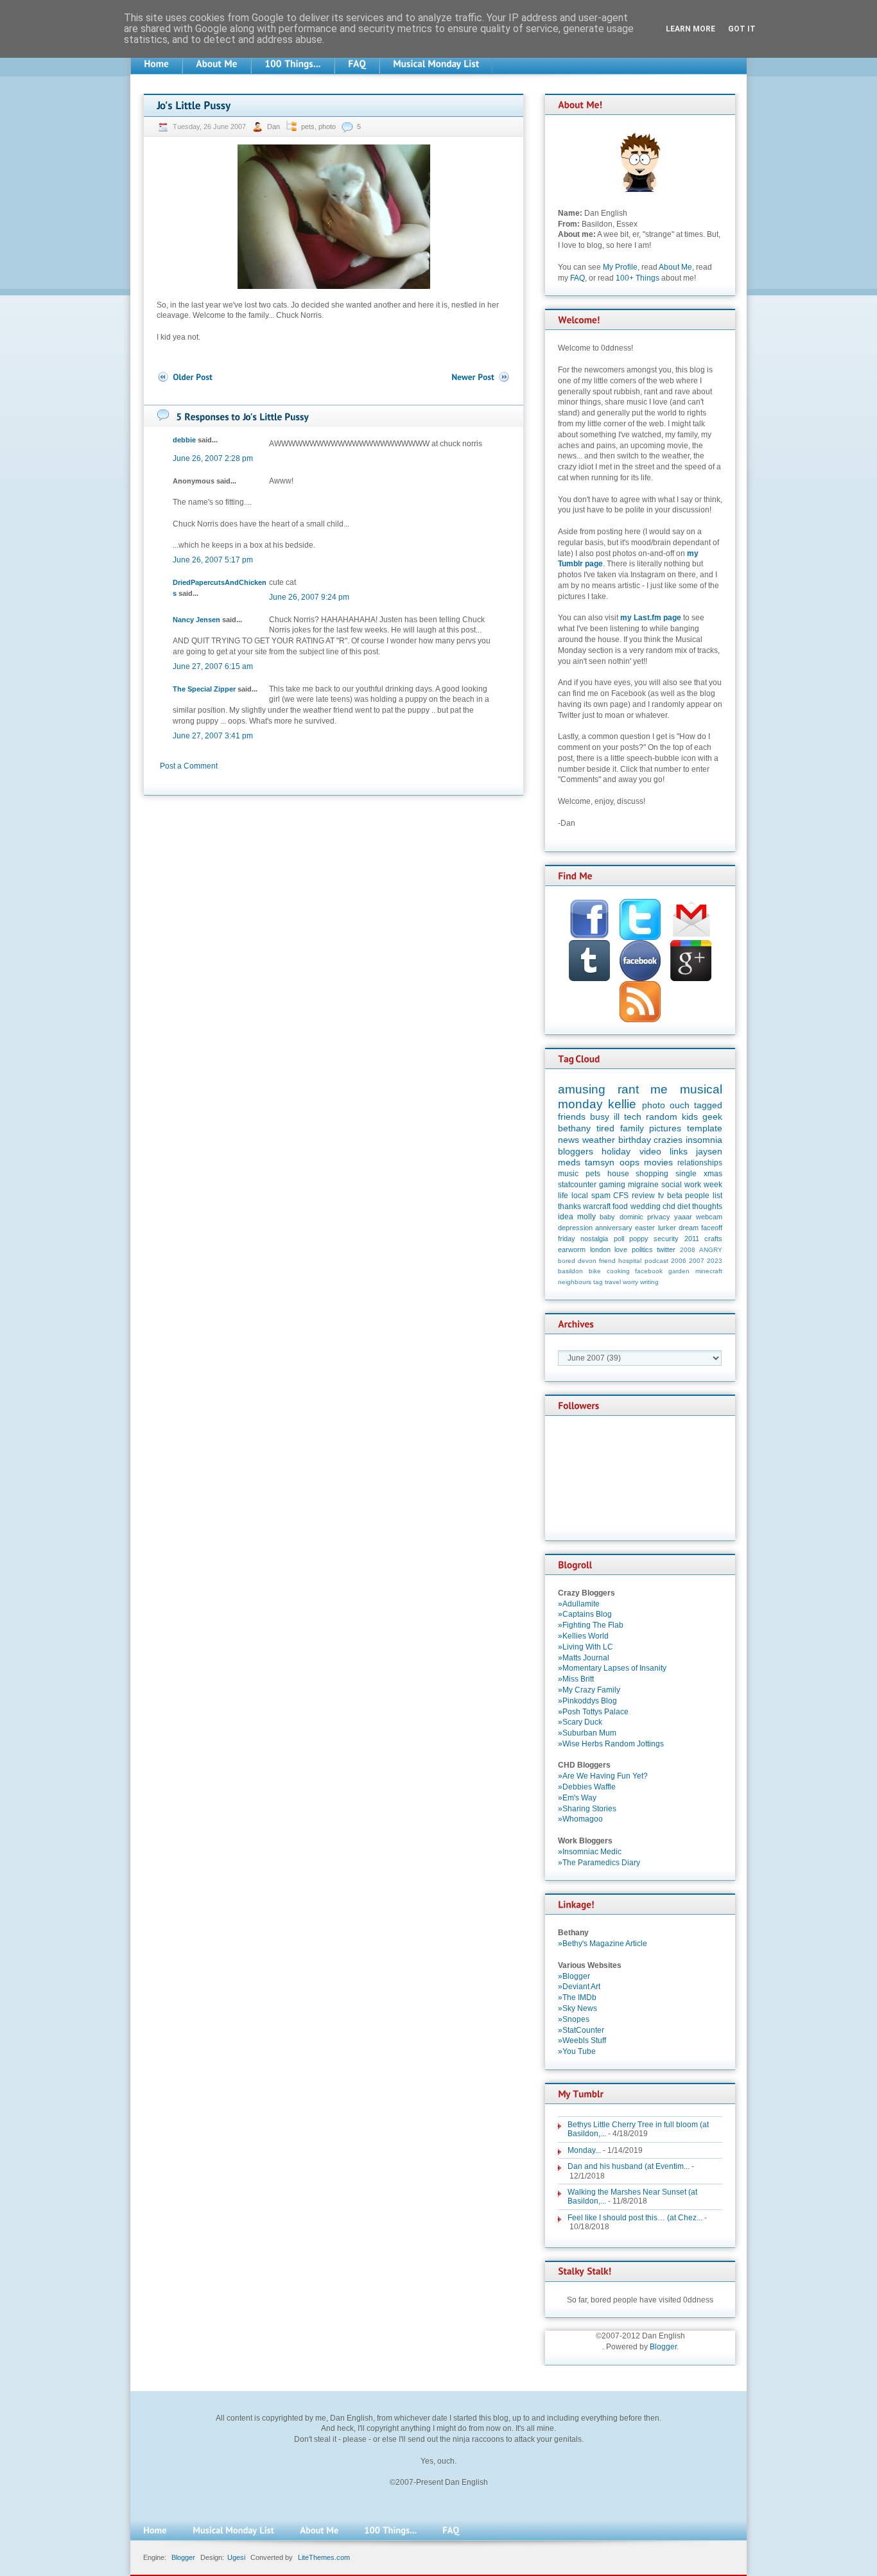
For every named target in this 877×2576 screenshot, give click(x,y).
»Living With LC (586, 1647)
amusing (582, 1089)
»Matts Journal (584, 1658)
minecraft (709, 1271)
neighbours (575, 1282)
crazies (668, 1140)
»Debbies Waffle (587, 1787)
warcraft (597, 1206)
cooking (618, 1271)
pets (308, 126)
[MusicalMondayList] (436, 64)
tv (661, 1196)
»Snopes (574, 2019)
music (568, 1174)
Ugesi (236, 2557)
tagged (708, 1105)
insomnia (704, 1140)
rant (628, 1089)
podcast (656, 1261)
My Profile (620, 267)
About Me (675, 267)
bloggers (576, 1151)
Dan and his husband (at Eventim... (629, 2166)
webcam (709, 1217)
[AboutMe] (217, 64)
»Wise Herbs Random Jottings (611, 1744)
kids (690, 1117)
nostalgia (594, 1239)
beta (675, 1196)
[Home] (156, 64)
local (580, 1196)
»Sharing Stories (587, 1809)
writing (649, 1282)
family (632, 1128)
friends (572, 1117)
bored (567, 1261)
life (563, 1196)
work (693, 1185)
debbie (184, 440)
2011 (692, 1239)
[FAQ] (357, 64)
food (620, 1206)
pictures (665, 1128)
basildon (570, 1271)
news (569, 1140)
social (672, 1185)
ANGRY (711, 1250)
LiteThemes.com (324, 2557)
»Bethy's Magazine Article (603, 1944)
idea (566, 1217)
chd (669, 1206)
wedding (646, 1206)
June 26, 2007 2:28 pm (213, 458)
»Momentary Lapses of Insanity (612, 1668)
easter (645, 1228)
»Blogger (574, 1976)
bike (595, 1271)
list (717, 1196)
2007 (697, 1261)
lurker (667, 1228)
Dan (274, 126)
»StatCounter (581, 2030)
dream (689, 1228)
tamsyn (600, 1162)
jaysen (709, 1151)
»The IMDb (577, 1997)
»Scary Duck (580, 1722)
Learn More (690, 29)
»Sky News (577, 2008)
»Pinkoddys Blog (587, 1701)
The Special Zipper (204, 689)
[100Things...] (293, 64)
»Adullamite (579, 1604)
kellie (622, 1104)
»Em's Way (577, 1798)
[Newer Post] (481, 377)
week (713, 1185)
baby (607, 1217)
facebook (649, 1271)
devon (587, 1261)
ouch (680, 1105)
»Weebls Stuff (582, 2041)
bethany (574, 1128)
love (621, 1249)
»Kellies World (583, 1636)
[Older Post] (185, 377)
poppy (639, 1239)
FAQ (577, 278)
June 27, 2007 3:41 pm (213, 736)
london (600, 1249)
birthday (635, 1140)
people (697, 1196)
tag (598, 1282)
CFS (621, 1196)
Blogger (663, 2347)
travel (613, 1282)
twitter (666, 1249)
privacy (659, 1217)
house (618, 1174)
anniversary (614, 1228)
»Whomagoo (580, 1819)
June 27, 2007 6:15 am (213, 666)
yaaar (683, 1217)
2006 (679, 1261)
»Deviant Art (579, 1987)
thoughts (707, 1206)
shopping (652, 1174)
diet (684, 1206)
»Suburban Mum (587, 1733)
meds (569, 1162)
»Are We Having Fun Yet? (603, 1776)
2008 (688, 1250)
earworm (572, 1249)
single (686, 1174)
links (679, 1151)
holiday (616, 1151)
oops (630, 1162)
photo (327, 126)
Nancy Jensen (196, 620)
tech (633, 1117)
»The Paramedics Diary (599, 1863)
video (650, 1151)
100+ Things (638, 278)
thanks (569, 1206)
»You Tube (577, 2051)
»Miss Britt (576, 1679)
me (659, 1089)
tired (605, 1128)
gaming (612, 1185)
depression (575, 1228)
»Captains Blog (585, 1614)
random (662, 1117)
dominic (631, 1217)
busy (600, 1117)
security (666, 1239)
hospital (630, 1261)
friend (607, 1261)
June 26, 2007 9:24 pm (309, 597)
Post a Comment (189, 766)
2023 (715, 1261)
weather (599, 1140)
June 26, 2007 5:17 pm (213, 560)
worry (630, 1282)
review (643, 1196)
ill (617, 1117)
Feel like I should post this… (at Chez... (635, 2218)
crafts (713, 1239)
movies (658, 1162)
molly (586, 1217)
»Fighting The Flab (591, 1625)
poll (619, 1239)
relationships (700, 1163)
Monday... (584, 2150)
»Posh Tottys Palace (593, 1712)
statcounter (577, 1185)
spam (601, 1196)
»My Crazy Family (589, 1690)
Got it (742, 29)
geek (712, 1117)
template (705, 1128)
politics (642, 1249)
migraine (643, 1185)
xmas (713, 1174)
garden (679, 1271)
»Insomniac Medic (590, 1852)
